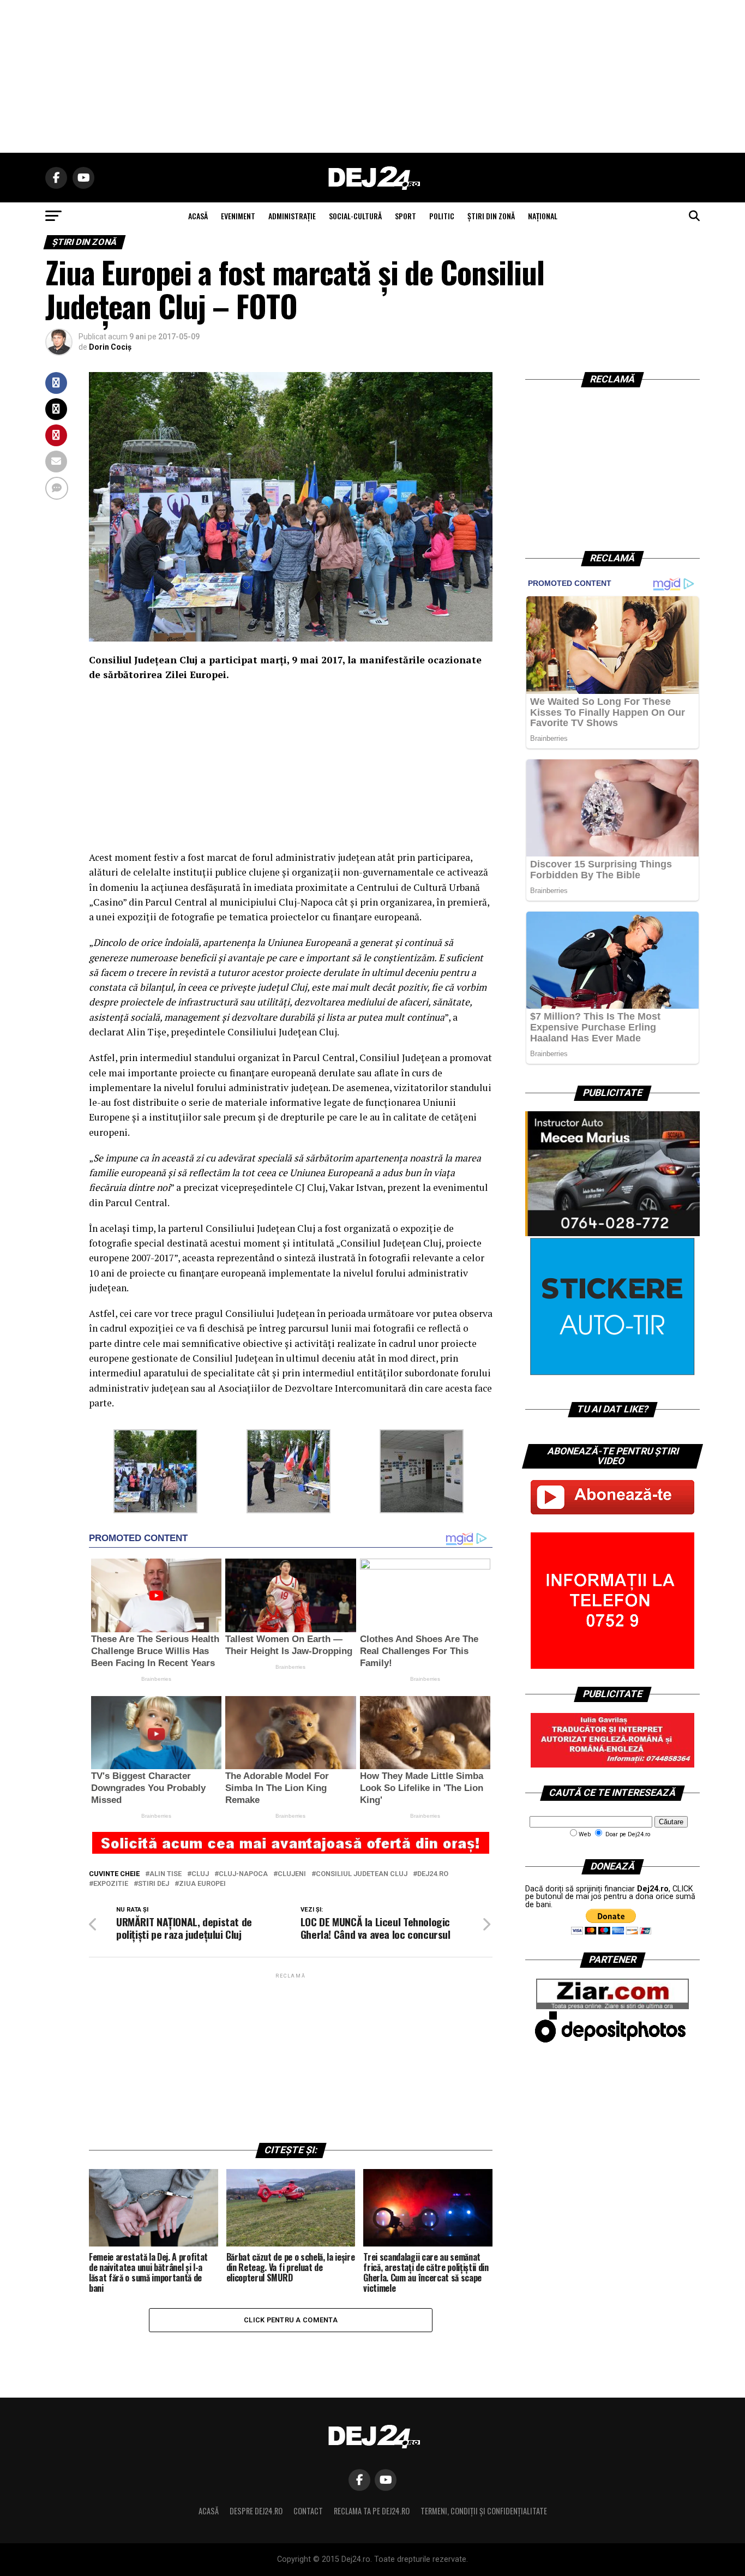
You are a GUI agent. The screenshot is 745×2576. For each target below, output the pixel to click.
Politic (442, 216)
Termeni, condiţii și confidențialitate (484, 2511)
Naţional (543, 216)
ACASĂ (198, 216)
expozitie (111, 1884)
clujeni (292, 1874)
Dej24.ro (433, 1874)
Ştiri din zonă (491, 216)
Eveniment (238, 216)
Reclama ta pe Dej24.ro (372, 2511)
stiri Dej (154, 1884)
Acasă (209, 2511)
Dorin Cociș (110, 347)
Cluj (200, 1874)
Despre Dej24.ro (256, 2511)
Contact (308, 2511)
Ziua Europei (202, 1884)
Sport (405, 216)
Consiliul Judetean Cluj (362, 1874)
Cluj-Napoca (243, 1874)
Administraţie (292, 216)
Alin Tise (166, 1874)
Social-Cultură (355, 216)
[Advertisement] (372, 76)
